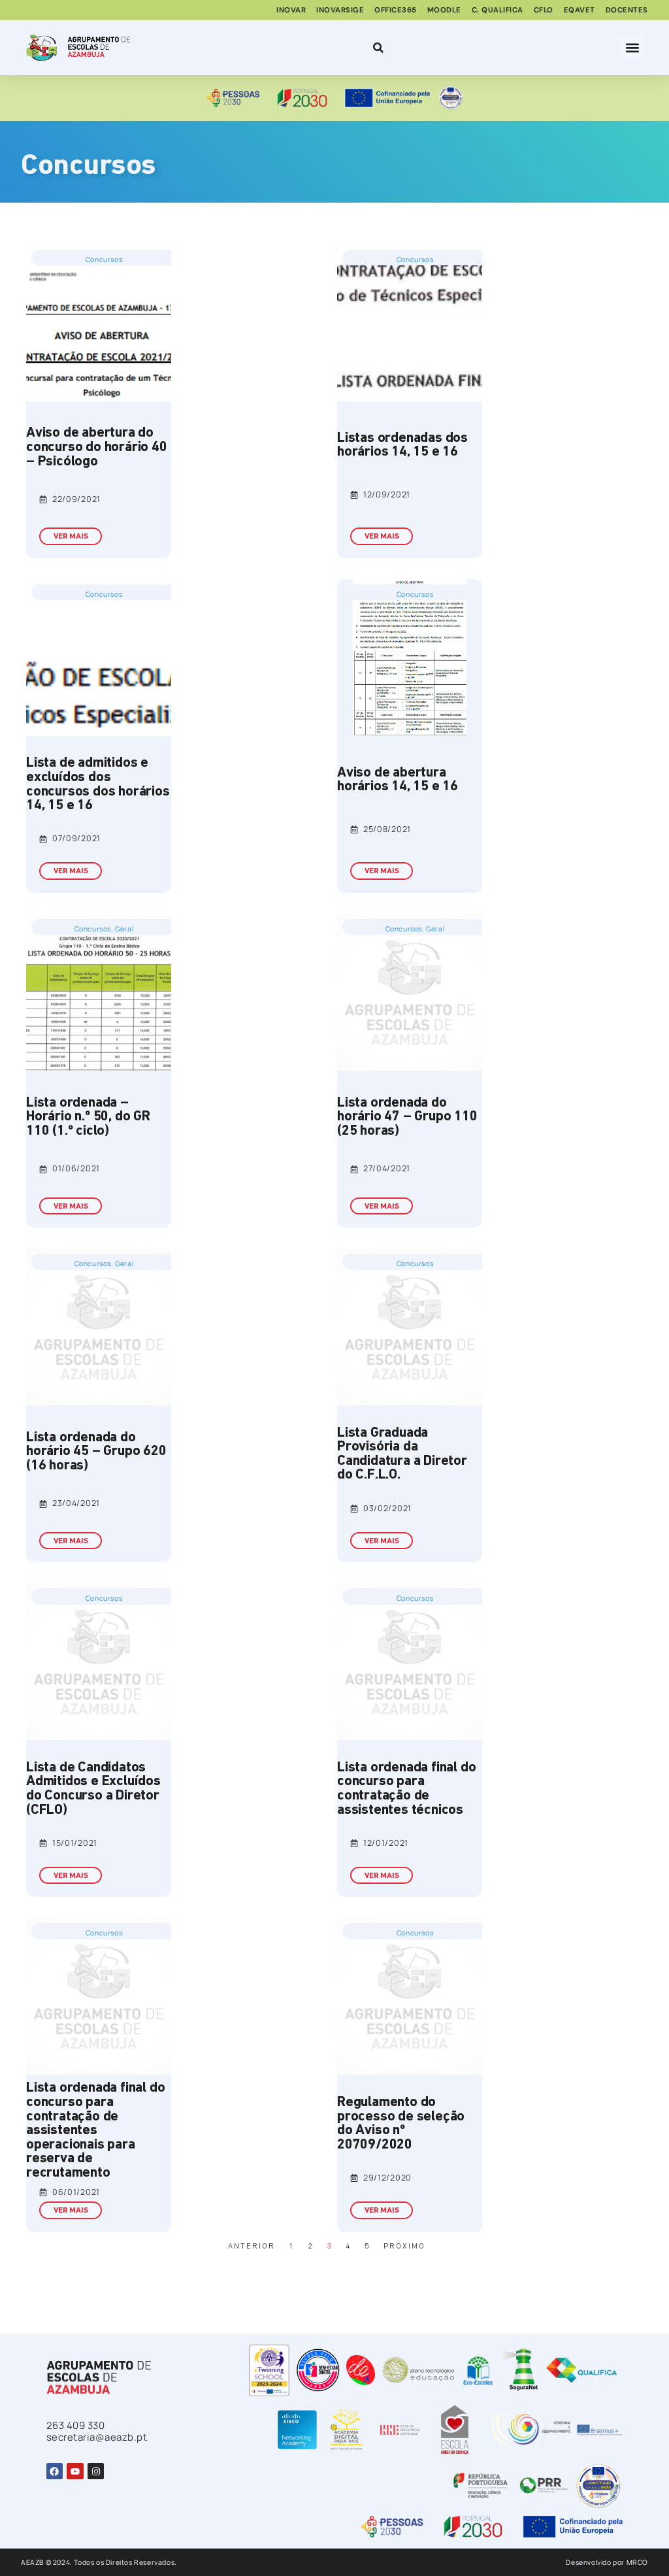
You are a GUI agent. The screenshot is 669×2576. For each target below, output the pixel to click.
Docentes (627, 10)
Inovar (291, 10)
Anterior (252, 2247)
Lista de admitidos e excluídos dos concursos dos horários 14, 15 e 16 (98, 784)
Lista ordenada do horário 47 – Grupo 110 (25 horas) (407, 1117)
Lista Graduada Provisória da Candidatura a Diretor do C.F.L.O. (402, 1454)
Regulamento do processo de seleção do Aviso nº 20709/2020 (401, 2124)
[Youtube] (75, 2471)
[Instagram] (96, 2471)
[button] (632, 47)
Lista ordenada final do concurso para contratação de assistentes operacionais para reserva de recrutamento (95, 2131)
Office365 (396, 10)
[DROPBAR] (376, 48)
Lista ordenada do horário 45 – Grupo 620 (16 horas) (96, 1452)
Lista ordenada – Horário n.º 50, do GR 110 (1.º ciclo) (88, 1117)
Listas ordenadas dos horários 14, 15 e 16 (402, 445)
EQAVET (579, 10)
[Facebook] (55, 2471)
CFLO (544, 10)
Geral (124, 929)
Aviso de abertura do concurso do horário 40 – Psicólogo (97, 447)
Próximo (404, 2247)
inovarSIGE (340, 10)
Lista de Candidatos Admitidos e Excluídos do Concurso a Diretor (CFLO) (93, 1789)
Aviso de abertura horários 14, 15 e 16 (398, 780)
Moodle (444, 10)
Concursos (104, 259)
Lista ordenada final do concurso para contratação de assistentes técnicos (406, 1789)
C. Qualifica (498, 10)
